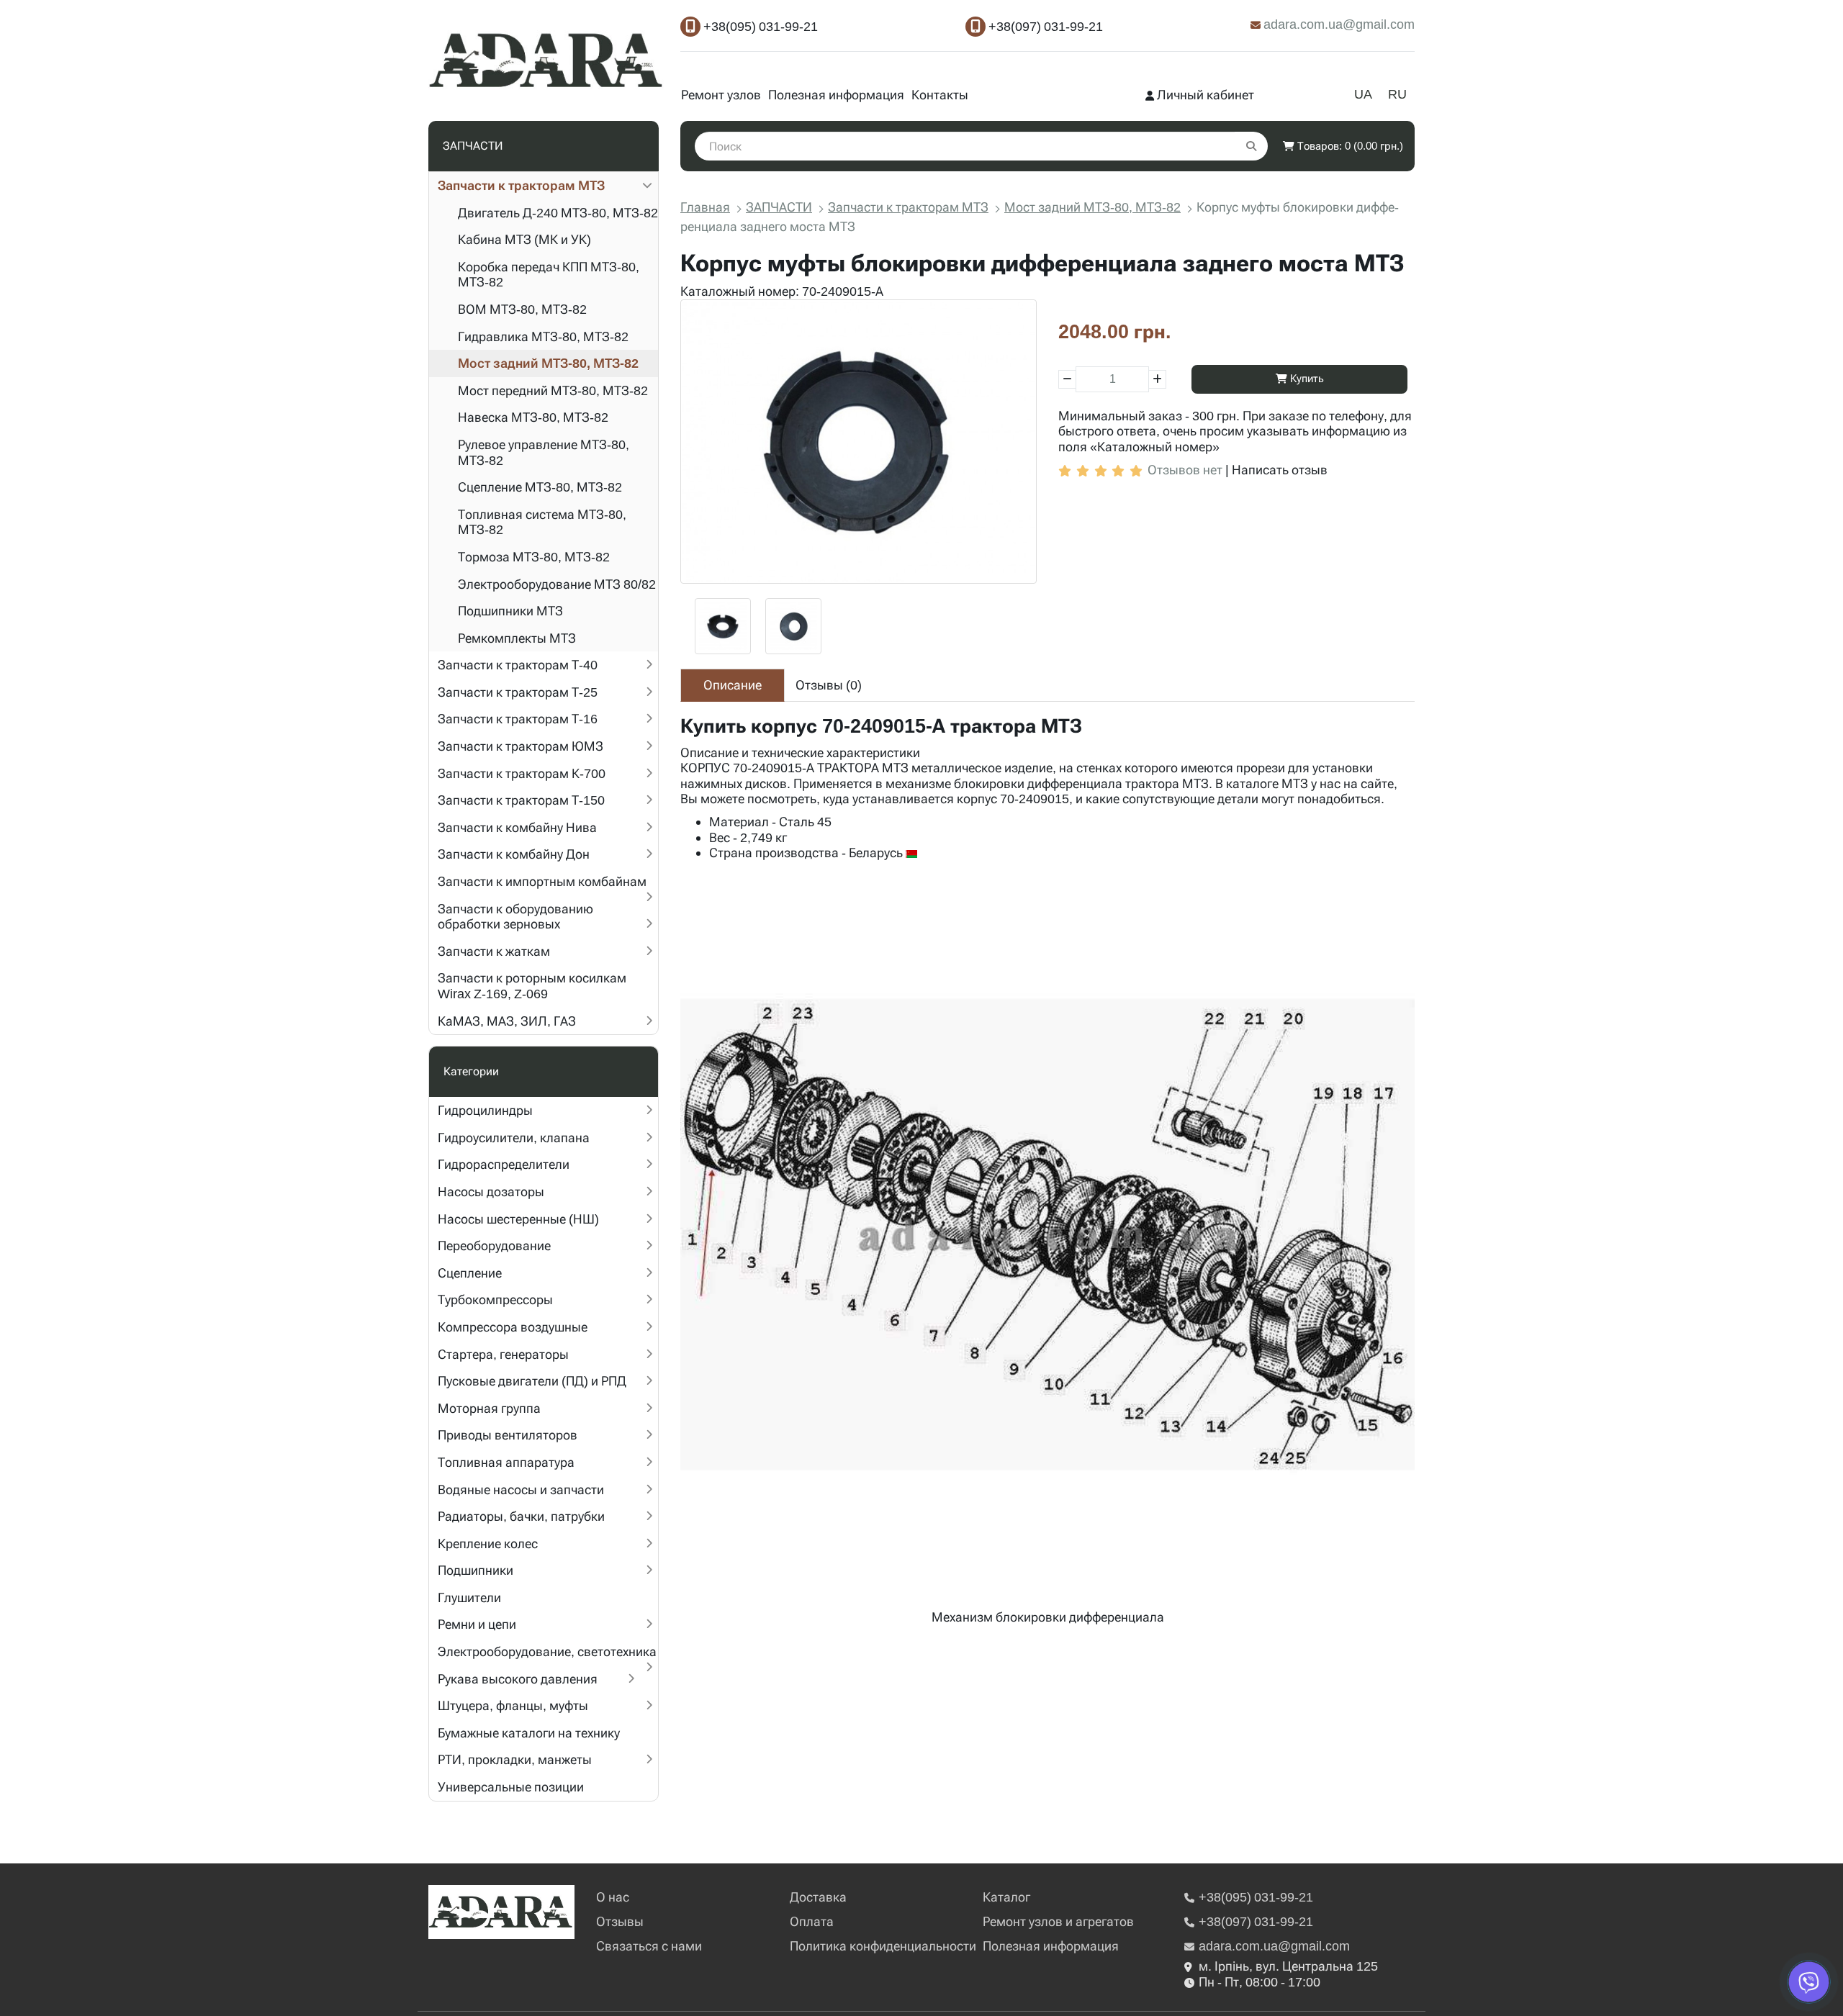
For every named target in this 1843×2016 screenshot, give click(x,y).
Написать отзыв (1280, 470)
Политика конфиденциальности (883, 1946)
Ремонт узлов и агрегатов (1058, 1921)
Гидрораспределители (504, 1164)
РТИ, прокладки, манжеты (515, 1759)
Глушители (469, 1597)
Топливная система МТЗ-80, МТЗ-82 (542, 522)
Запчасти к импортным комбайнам (542, 881)
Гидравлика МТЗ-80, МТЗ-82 (543, 336)
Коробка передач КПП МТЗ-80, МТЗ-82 (549, 275)
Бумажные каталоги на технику (529, 1733)
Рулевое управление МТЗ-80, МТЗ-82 (544, 452)
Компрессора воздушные (513, 1327)
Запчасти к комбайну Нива (517, 827)
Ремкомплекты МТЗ (517, 638)
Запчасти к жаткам (494, 951)
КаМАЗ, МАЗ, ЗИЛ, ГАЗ (507, 1021)
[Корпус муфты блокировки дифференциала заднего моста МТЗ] (859, 442)
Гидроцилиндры (485, 1110)
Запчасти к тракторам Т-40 (518, 665)
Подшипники (476, 1570)
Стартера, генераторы (503, 1354)
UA (1363, 94)
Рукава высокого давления (518, 1679)
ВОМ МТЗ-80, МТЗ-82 (522, 309)
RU (1397, 94)
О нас (613, 1897)
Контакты (940, 95)
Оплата (812, 1921)
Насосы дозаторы (491, 1192)
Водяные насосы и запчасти (521, 1490)
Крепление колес (488, 1543)
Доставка (818, 1897)
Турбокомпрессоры (495, 1299)
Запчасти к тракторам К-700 (522, 773)
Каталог (1006, 1897)
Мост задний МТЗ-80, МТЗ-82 (548, 363)
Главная (705, 207)
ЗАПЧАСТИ (779, 207)
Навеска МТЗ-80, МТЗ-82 (533, 417)
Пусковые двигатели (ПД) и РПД (532, 1381)
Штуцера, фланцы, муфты (513, 1705)
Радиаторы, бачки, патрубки (521, 1516)
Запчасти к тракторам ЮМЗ (521, 746)
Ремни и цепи (477, 1624)
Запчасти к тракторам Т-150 (521, 800)
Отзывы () (829, 685)
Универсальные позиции (511, 1787)
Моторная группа (489, 1408)
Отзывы (620, 1921)
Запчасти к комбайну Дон (514, 854)
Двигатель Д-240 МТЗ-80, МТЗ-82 (558, 213)
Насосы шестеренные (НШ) (518, 1219)
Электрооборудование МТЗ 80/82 (557, 584)
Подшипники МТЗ (510, 611)
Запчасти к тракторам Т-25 (518, 692)
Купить (1306, 379)
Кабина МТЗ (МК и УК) (524, 239)
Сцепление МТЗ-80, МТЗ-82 (540, 487)
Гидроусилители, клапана (514, 1138)
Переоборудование (494, 1246)
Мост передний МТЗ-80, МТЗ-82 (553, 390)
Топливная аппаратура (506, 1462)
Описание (733, 685)
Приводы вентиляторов (508, 1435)
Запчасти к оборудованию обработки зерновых (515, 917)
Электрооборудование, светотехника (547, 1651)
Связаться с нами (649, 1946)
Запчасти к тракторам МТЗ (521, 185)
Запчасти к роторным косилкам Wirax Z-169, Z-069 (532, 986)
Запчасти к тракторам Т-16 (518, 719)
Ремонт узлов (721, 95)
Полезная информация (836, 95)
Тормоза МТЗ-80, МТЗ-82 (534, 557)
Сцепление (470, 1273)
